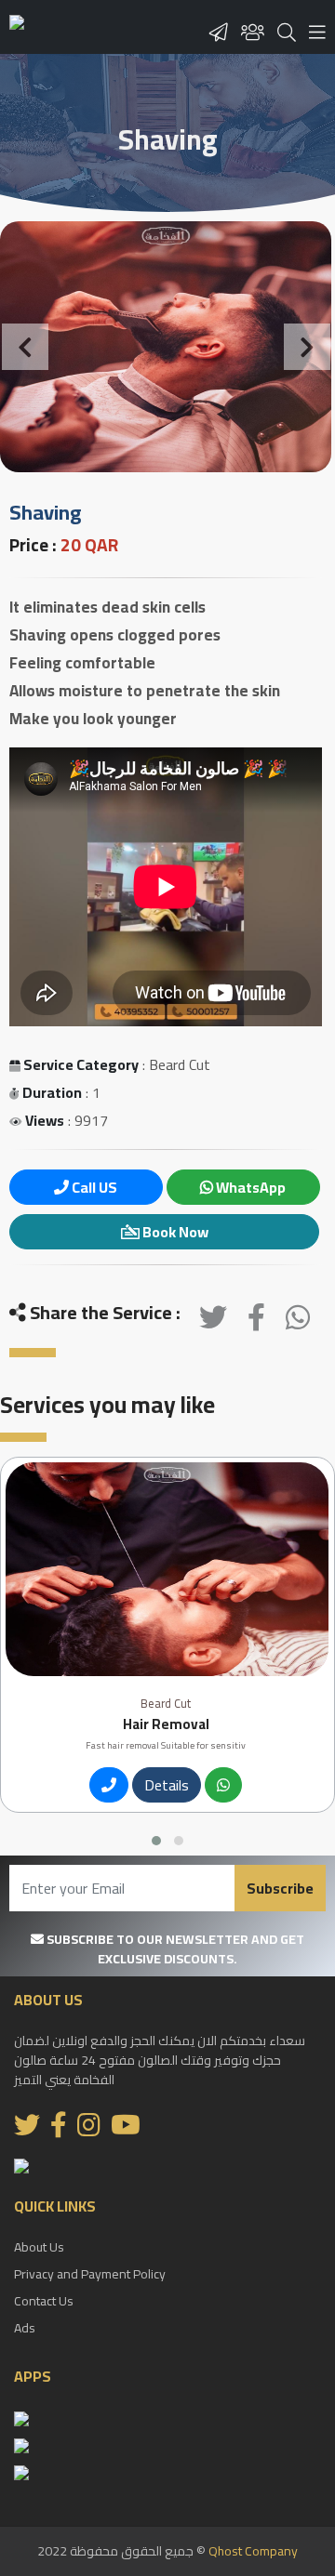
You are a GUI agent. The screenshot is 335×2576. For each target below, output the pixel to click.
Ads (25, 2328)
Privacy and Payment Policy (90, 2274)
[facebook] (256, 1322)
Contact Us (44, 2301)
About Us (39, 2247)
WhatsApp (249, 1187)
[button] (25, 347)
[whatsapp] (298, 1322)
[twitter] (213, 1322)
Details (167, 1785)
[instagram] (89, 2130)
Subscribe (280, 1888)
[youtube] (126, 2130)
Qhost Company (253, 2551)
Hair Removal (166, 1724)
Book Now (174, 1232)
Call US (93, 1187)
